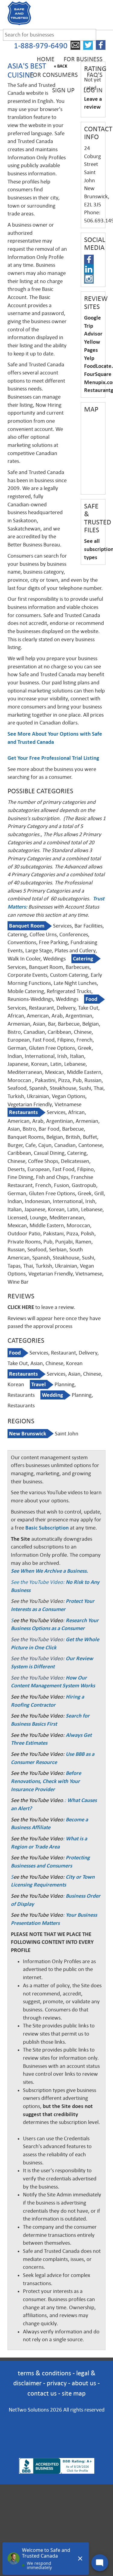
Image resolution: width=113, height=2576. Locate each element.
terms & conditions (44, 2373)
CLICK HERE (21, 1307)
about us (84, 2383)
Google (93, 318)
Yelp (89, 358)
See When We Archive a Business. (49, 1571)
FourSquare (98, 374)
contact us (42, 2393)
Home (46, 59)
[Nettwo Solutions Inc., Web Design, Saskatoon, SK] (57, 2448)
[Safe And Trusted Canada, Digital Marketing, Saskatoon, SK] (57, 2427)
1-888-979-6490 (41, 46)
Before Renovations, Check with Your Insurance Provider (46, 1781)
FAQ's (95, 75)
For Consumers (54, 75)
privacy (57, 2383)
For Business (83, 59)
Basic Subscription (47, 1528)
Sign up (63, 90)
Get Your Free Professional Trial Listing (53, 758)
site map (74, 2393)
